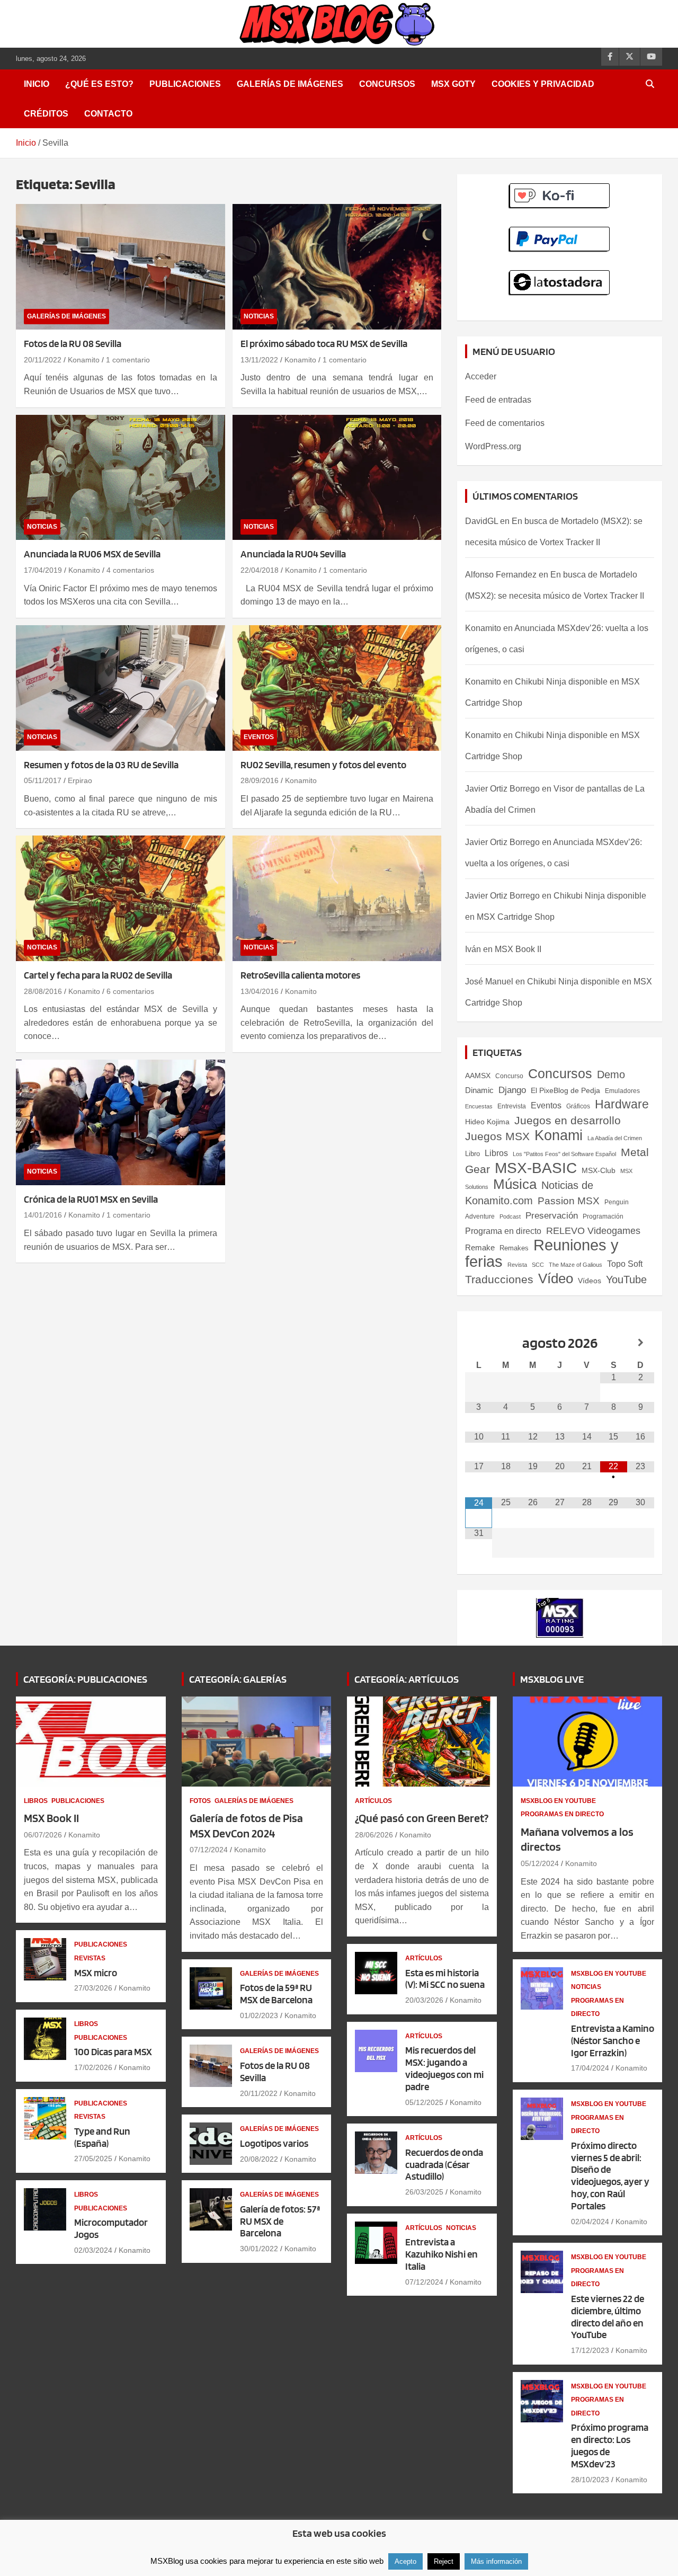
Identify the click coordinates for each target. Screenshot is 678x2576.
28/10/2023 (590, 2480)
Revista (517, 1265)
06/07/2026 (43, 1835)
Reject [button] (444, 2561)
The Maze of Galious (576, 1265)
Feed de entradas (498, 400)
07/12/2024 (209, 1850)
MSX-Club (599, 1170)
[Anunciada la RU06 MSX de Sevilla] (121, 477)
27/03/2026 (93, 1988)
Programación (603, 1216)
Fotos (200, 1801)
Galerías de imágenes (290, 84)
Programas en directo (562, 1814)
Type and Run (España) (102, 2137)
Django (512, 1090)
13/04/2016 (260, 991)
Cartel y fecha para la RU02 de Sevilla (98, 975)
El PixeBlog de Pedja (565, 1090)
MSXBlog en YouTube (558, 1801)
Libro (472, 1154)
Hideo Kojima (487, 1122)
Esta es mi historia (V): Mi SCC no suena (445, 1979)
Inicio (37, 84)
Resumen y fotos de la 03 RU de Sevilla (101, 765)
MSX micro (96, 1973)
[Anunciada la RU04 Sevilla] (337, 477)
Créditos (46, 114)
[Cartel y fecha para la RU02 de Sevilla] (121, 898)
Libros (496, 1153)
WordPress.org (493, 446)
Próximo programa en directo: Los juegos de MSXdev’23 (610, 2445)
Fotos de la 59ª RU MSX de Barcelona (276, 1994)
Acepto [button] (405, 2561)
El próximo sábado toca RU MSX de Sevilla (324, 344)
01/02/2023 (259, 2015)
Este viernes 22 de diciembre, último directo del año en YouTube (608, 2317)
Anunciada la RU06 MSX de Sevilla (92, 554)
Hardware (622, 1104)
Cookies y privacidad (543, 84)
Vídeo (556, 1278)
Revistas (90, 1958)
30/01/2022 (259, 2249)
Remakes (514, 1248)
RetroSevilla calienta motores (300, 975)
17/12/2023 (590, 2350)
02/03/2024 (93, 2250)
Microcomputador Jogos (111, 2228)
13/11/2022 (259, 360)
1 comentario (128, 360)
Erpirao (80, 780)
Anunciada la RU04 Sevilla (293, 554)
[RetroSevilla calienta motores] (337, 898)
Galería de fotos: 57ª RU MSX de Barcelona (280, 2221)
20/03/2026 (424, 2000)
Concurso (509, 1076)
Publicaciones (185, 84)
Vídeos (590, 1281)
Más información (496, 2561)
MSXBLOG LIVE (552, 1679)
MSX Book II (518, 949)
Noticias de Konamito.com (529, 1193)
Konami (559, 1135)
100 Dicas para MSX (113, 2052)
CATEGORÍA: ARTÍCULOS (407, 1679)
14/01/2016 (43, 1215)
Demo (611, 1074)
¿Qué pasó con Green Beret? (422, 1818)
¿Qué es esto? (99, 84)
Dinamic (479, 1090)
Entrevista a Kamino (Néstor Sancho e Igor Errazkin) (613, 2041)
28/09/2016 (260, 780)
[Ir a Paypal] (560, 232)
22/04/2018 (260, 570)
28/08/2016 (43, 991)
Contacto (108, 114)
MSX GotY (453, 84)
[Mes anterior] (479, 1343)
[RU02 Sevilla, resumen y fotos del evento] (337, 688)
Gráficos (578, 1106)
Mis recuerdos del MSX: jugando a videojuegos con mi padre (444, 2068)
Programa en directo (503, 1231)
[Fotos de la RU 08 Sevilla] (121, 267)
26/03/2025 (424, 2192)
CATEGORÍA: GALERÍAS (238, 1679)
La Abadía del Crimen (615, 1138)
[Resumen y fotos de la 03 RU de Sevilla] (121, 688)
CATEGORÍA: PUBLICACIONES (85, 1679)
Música (515, 1184)
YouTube (626, 1280)
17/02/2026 (93, 2067)
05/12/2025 (424, 2102)
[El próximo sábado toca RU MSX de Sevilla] (337, 267)
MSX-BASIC (536, 1168)
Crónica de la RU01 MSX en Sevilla (91, 1199)
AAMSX (478, 1076)
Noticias (259, 316)
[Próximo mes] (641, 1343)
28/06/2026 (374, 1835)
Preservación (552, 1215)
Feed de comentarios (505, 423)
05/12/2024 (540, 1863)
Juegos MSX (497, 1136)
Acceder (481, 376)
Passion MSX (569, 1201)
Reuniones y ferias (542, 1253)
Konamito (84, 360)
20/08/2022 (259, 2159)
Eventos (259, 737)
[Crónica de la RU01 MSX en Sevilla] (121, 1122)
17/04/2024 (590, 2068)
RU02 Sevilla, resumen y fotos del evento (323, 765)
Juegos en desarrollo (568, 1120)
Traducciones (499, 1280)
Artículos (373, 1801)
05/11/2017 (43, 780)
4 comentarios (130, 570)
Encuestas (479, 1106)
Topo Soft (625, 1264)
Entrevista (512, 1106)
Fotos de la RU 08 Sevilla (73, 344)
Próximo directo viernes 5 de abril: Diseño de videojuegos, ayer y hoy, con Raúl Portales (610, 2176)
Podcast (510, 1216)
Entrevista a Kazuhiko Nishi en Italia (441, 2254)
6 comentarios (130, 991)
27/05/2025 (93, 2158)
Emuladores (622, 1091)
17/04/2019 (43, 570)
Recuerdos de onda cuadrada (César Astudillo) (444, 2165)
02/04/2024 (590, 2222)
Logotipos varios (274, 2143)
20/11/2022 (43, 360)
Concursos (387, 84)
